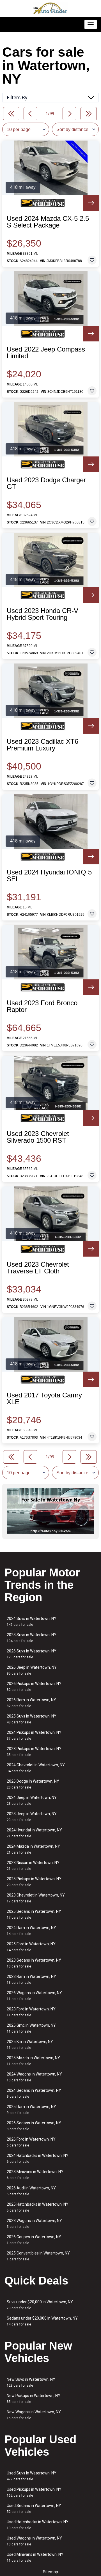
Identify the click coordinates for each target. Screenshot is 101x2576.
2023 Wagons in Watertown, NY (34, 2223)
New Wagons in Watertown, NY (34, 2415)
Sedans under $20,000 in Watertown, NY (42, 2321)
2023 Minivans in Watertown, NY (35, 2175)
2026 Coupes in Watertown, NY (34, 2240)
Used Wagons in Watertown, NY (34, 2541)
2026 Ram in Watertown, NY (31, 1703)
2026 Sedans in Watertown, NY (34, 2126)
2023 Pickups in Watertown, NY (34, 1752)
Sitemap (50, 2572)
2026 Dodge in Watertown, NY (33, 1784)
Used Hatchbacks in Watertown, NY (38, 2525)
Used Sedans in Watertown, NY (34, 2509)
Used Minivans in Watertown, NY (35, 2557)
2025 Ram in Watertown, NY (31, 2110)
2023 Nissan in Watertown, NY (33, 1866)
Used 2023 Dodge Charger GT (46, 483)
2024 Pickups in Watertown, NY (34, 1735)
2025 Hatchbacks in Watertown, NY (38, 2207)
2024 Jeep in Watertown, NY (32, 1800)
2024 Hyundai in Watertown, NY (34, 1833)
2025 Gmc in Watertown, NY (31, 2028)
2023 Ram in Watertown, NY (31, 1979)
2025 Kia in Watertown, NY (30, 2045)
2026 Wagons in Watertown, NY (34, 1996)
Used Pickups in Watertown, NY (34, 2492)
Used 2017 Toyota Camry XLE (44, 1399)
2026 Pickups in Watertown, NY (34, 1687)
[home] (50, 8)
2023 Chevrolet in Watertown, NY (36, 1898)
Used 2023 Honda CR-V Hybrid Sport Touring (43, 614)
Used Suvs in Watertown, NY (32, 2476)
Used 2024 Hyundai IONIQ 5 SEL (49, 876)
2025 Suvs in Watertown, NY (32, 1719)
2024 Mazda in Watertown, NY (33, 1849)
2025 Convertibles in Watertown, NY (38, 2256)
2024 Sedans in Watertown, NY (34, 2093)
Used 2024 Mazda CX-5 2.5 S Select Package (48, 222)
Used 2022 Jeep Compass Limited (46, 353)
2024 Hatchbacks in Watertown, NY (38, 2158)
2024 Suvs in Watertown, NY (32, 1621)
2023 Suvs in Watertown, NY (32, 1638)
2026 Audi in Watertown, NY (31, 2191)
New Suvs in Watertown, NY (31, 2382)
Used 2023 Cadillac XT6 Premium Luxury (43, 745)
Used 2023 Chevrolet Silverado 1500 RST (38, 1137)
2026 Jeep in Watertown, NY (32, 1670)
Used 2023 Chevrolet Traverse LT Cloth (38, 1268)
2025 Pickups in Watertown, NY (34, 1882)
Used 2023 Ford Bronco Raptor (42, 1006)
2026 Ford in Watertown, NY (31, 2142)
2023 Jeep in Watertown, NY (32, 1817)
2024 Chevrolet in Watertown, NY (36, 1768)
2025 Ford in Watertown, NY (31, 1947)
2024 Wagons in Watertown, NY (34, 2077)
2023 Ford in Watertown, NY (31, 2012)
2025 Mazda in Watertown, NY (33, 2061)
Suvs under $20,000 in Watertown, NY (40, 2305)
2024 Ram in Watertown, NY (31, 1931)
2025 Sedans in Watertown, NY (34, 1914)
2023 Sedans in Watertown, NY (34, 1963)
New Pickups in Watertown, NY (34, 2399)
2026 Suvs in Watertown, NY (32, 1654)
